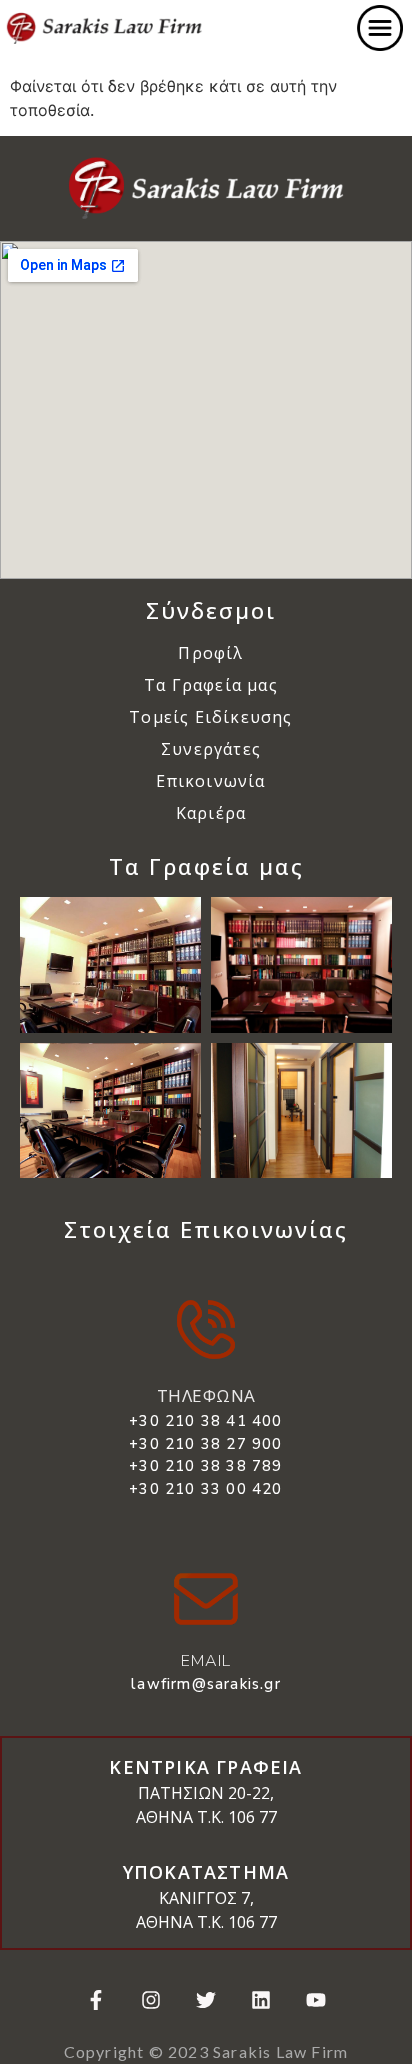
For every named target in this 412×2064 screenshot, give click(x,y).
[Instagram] (151, 2000)
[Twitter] (206, 2000)
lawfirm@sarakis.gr (206, 1684)
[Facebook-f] (96, 2000)
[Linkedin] (261, 2000)
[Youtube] (316, 2000)
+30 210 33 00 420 (205, 1489)
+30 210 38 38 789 (205, 1466)
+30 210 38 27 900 (205, 1444)
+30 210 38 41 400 (205, 1421)
